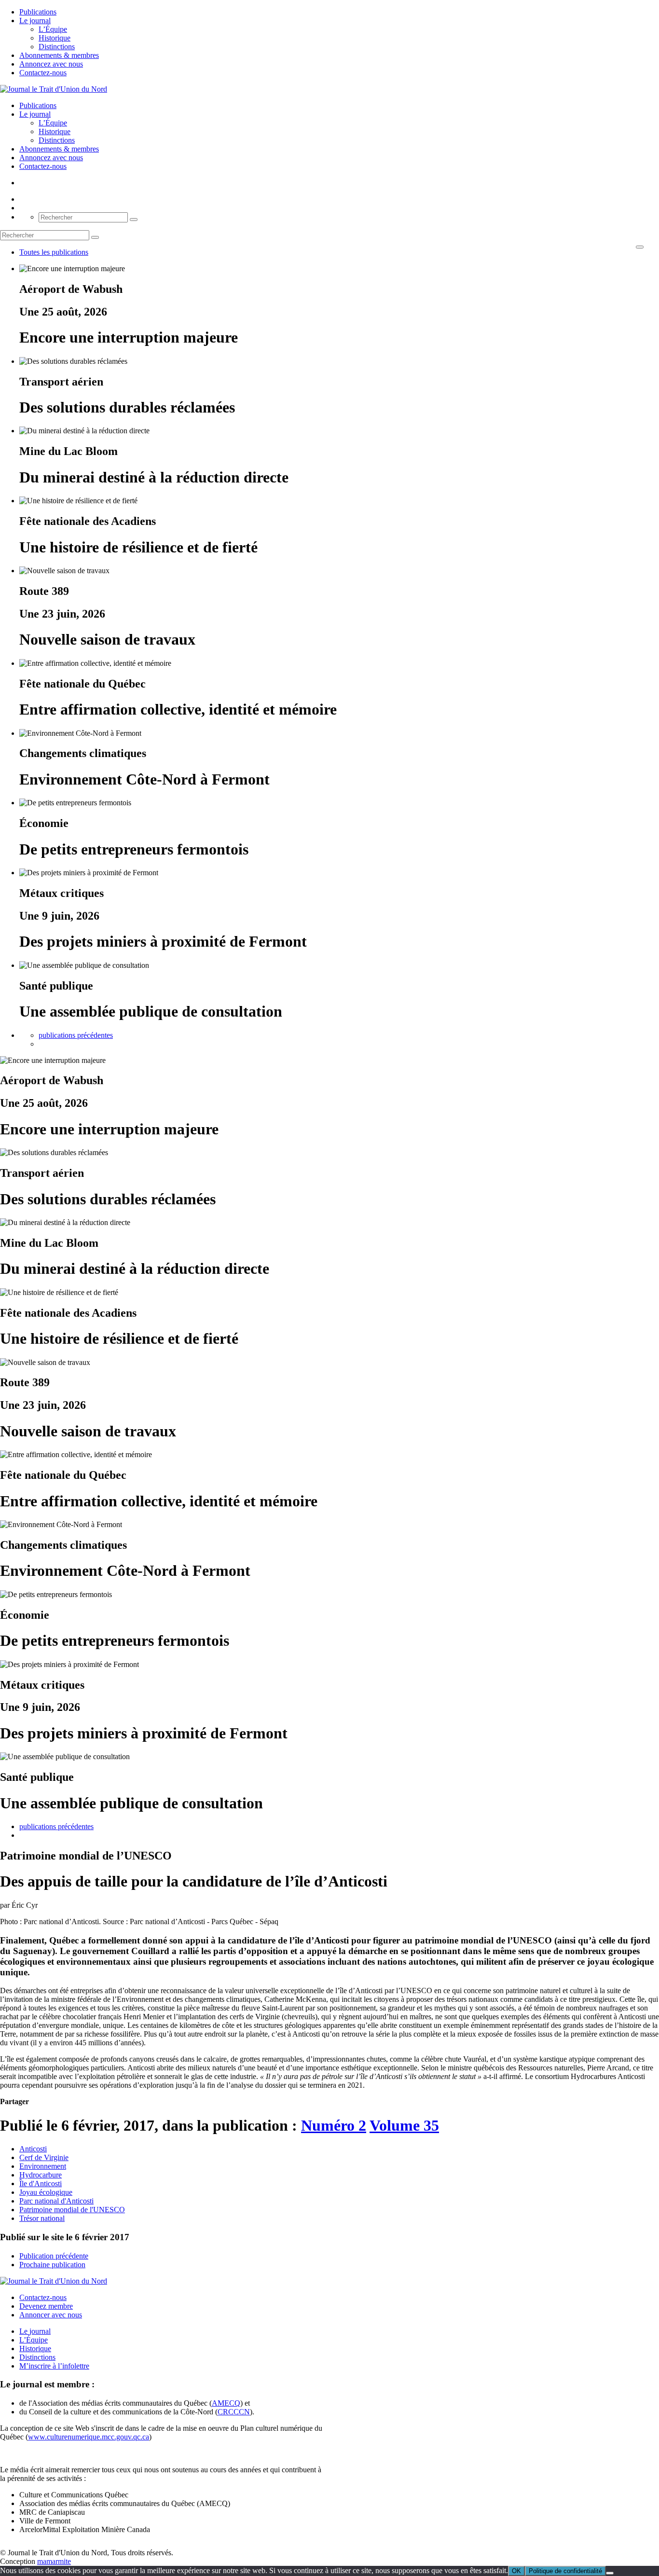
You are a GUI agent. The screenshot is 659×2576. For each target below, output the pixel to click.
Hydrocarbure (41, 2175)
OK (516, 2571)
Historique (55, 38)
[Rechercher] (134, 220)
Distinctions (57, 47)
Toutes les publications (54, 252)
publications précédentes (76, 1035)
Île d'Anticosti (41, 2183)
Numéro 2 (334, 2125)
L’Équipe (53, 29)
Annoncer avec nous (51, 2315)
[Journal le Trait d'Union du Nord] (54, 89)
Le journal (35, 21)
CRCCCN (234, 2412)
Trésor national (42, 2218)
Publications (38, 12)
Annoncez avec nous (51, 64)
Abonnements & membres (59, 55)
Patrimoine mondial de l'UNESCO (72, 2210)
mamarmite (54, 2561)
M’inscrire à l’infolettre (54, 2366)
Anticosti (33, 2149)
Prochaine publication (52, 2265)
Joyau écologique (46, 2192)
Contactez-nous (43, 73)
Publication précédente (54, 2256)
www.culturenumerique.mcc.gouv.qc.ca (89, 2437)
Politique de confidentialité (565, 2571)
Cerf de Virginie (44, 2157)
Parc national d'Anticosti (56, 2201)
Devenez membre (46, 2306)
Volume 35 (404, 2125)
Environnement (43, 2166)
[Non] (610, 2573)
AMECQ (226, 2403)
